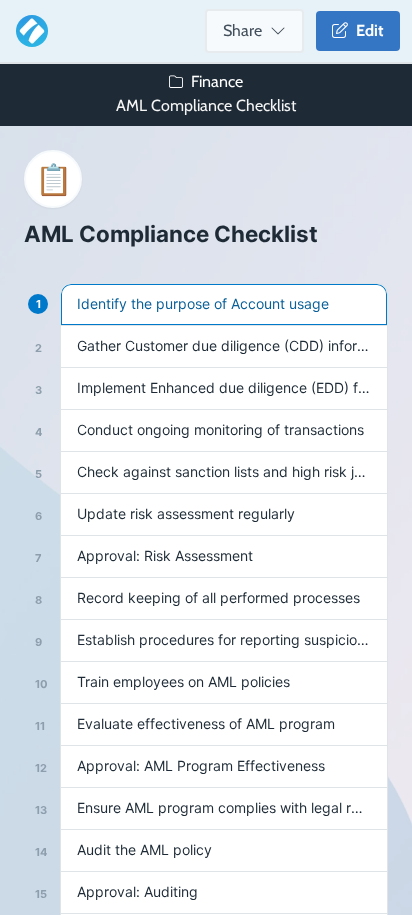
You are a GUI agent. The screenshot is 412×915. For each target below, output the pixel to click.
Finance (217, 81)
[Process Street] (28, 31)
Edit (366, 30)
